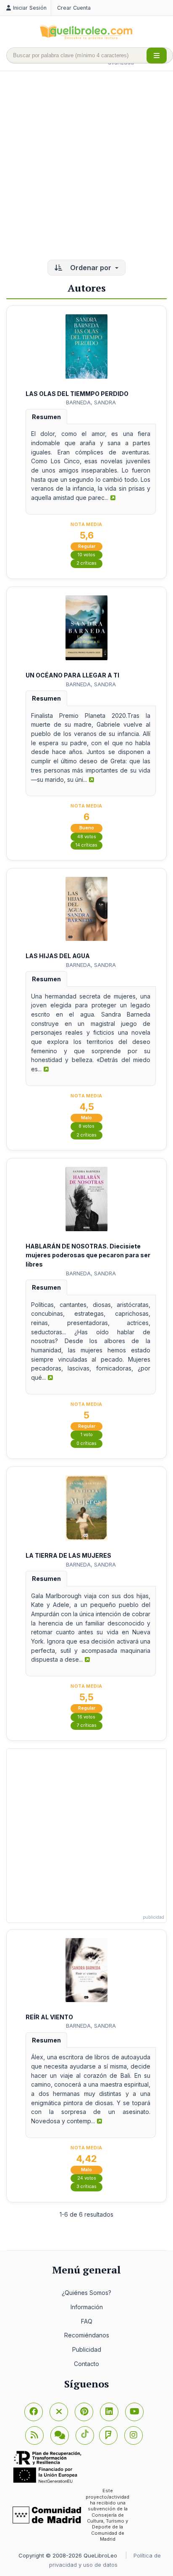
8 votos (86, 1126)
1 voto (87, 1435)
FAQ (87, 2321)
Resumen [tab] (46, 417)
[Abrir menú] (157, 56)
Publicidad (87, 2349)
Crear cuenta (74, 8)
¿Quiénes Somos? (86, 2293)
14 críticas (86, 845)
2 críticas (86, 563)
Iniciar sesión (30, 8)
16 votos (86, 1717)
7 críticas (87, 1725)
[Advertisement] (86, 166)
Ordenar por (91, 268)
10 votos (86, 555)
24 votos (87, 2178)
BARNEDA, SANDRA (91, 402)
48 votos (87, 837)
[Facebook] (34, 2412)
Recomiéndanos (87, 2335)
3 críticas (86, 2187)
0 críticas (86, 1443)
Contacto (86, 2364)
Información (87, 2307)
